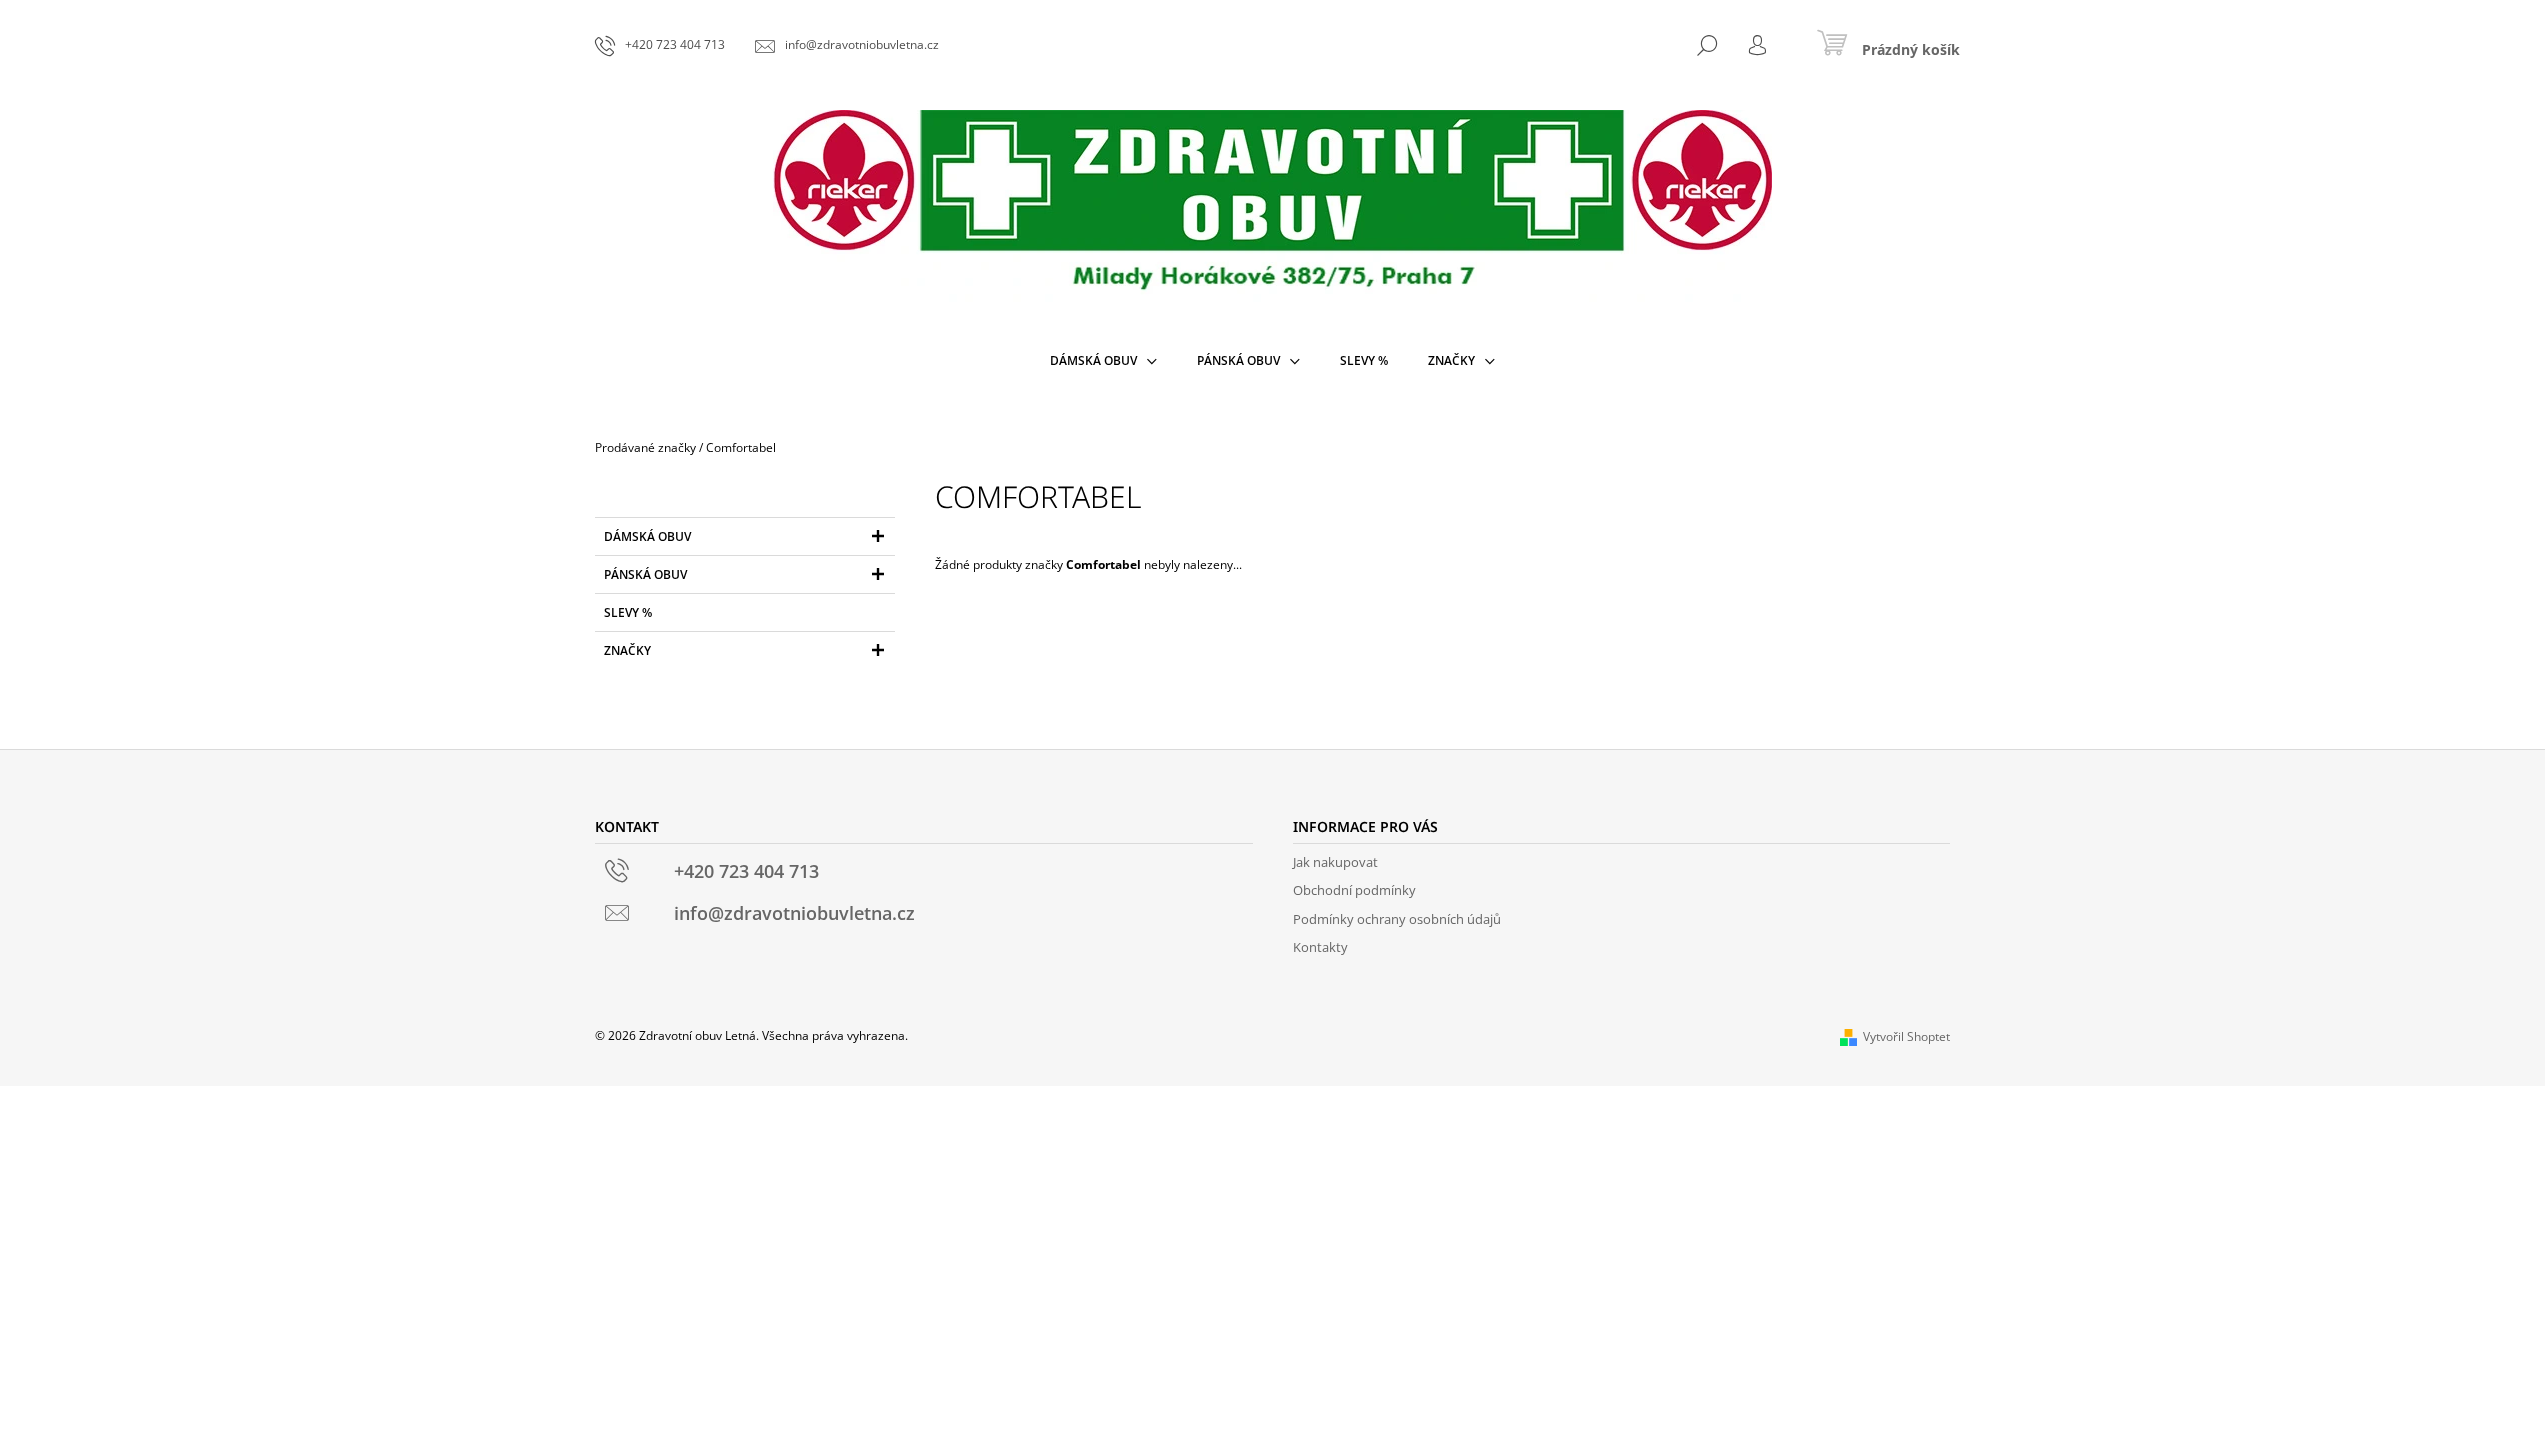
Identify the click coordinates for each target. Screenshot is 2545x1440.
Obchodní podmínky (1354, 890)
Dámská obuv (647, 536)
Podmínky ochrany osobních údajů (1397, 919)
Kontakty (1320, 947)
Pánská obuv (645, 574)
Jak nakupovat (1335, 862)
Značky (627, 650)
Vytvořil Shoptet (1906, 1036)
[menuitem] (1103, 361)
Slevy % (628, 612)
